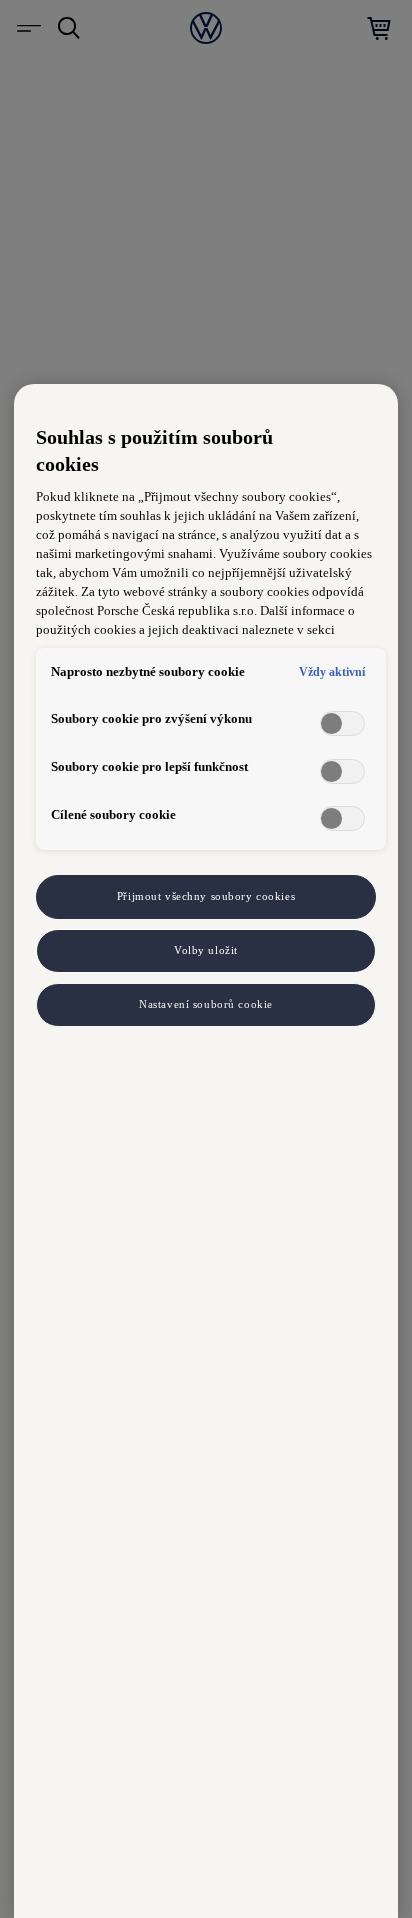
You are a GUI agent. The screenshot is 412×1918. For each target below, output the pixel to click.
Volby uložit (206, 950)
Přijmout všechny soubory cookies (206, 896)
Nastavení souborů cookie (206, 1004)
